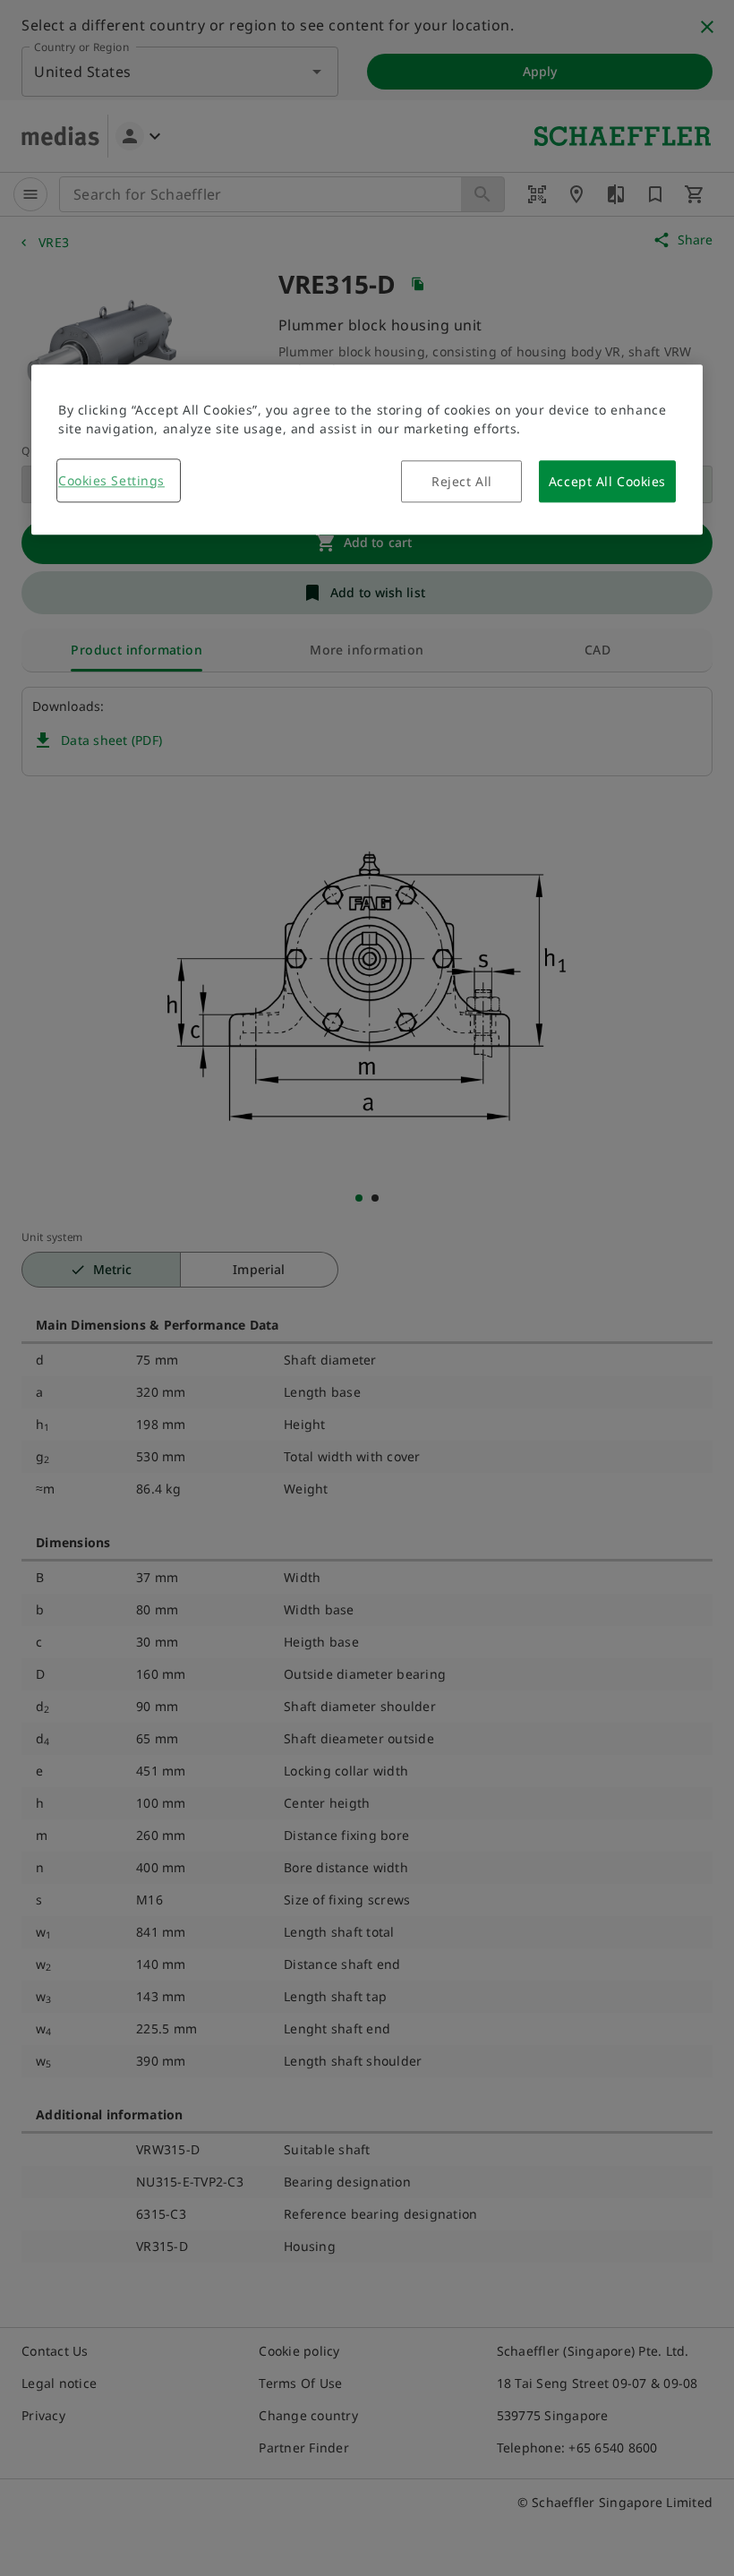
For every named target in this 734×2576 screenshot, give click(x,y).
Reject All (462, 481)
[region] (367, 449)
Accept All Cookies (607, 481)
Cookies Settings (111, 480)
